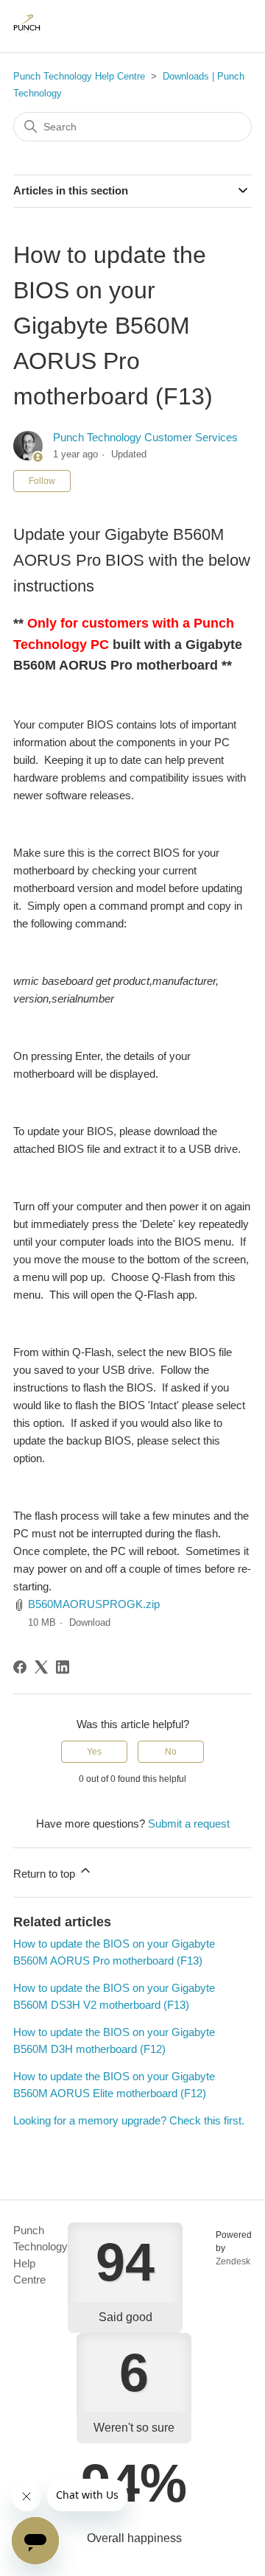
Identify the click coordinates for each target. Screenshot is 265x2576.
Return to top (46, 1874)
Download (90, 1622)
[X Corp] (41, 1667)
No (171, 1752)
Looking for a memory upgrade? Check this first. (129, 2120)
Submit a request (189, 1824)
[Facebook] (20, 1667)
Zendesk (233, 2261)
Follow (42, 481)
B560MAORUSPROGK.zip (94, 1604)
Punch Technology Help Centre (79, 76)
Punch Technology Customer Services (145, 437)
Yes (94, 1752)
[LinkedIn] (63, 1667)
